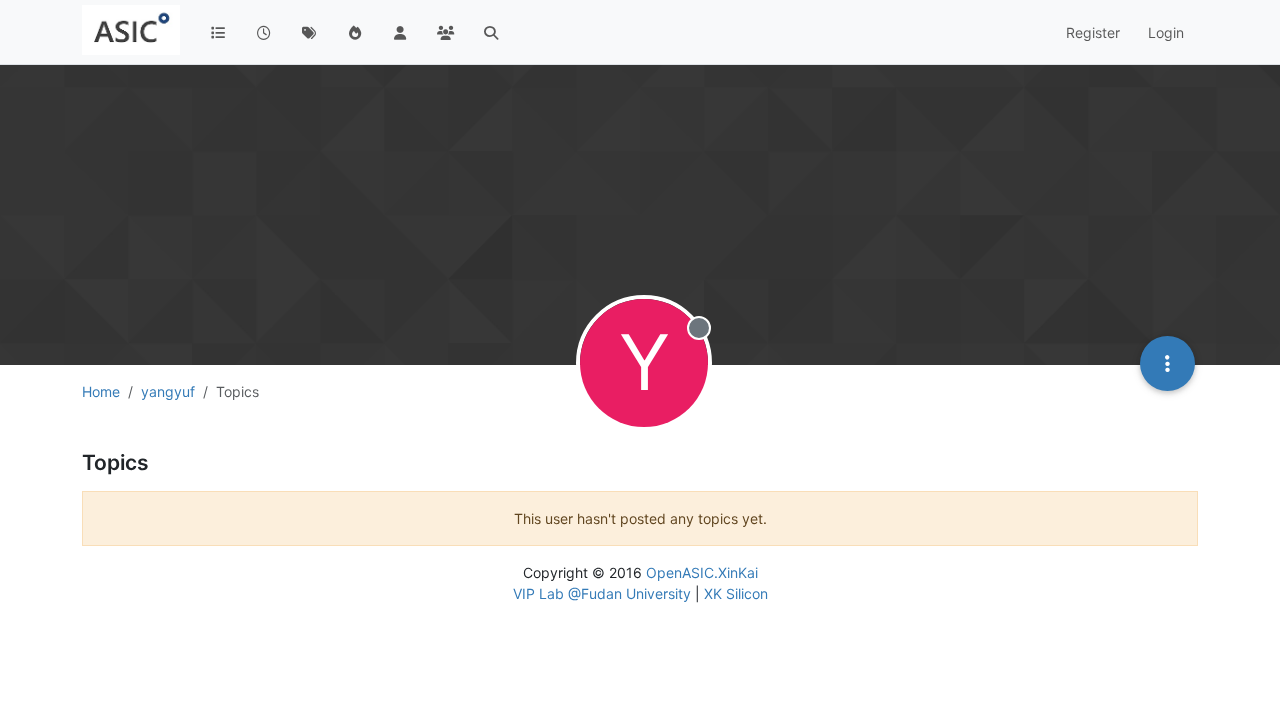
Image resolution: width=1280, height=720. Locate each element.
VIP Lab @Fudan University (602, 593)
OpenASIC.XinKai (702, 572)
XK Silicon (736, 593)
